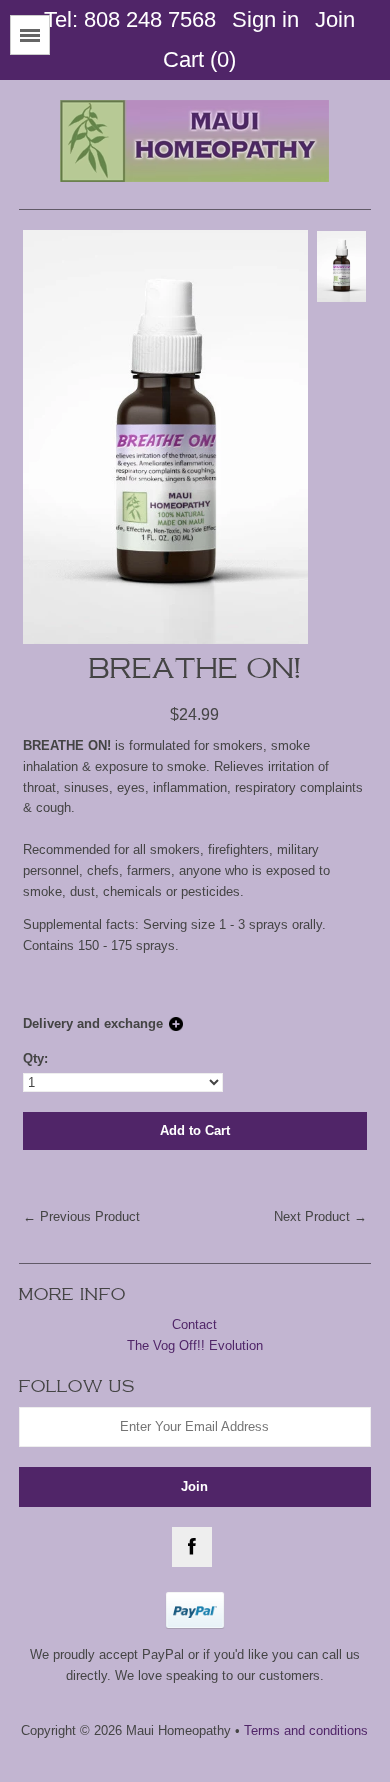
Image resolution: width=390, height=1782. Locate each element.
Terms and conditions (306, 1730)
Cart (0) (199, 59)
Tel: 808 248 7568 (130, 19)
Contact (194, 1324)
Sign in (265, 19)
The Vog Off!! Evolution (195, 1345)
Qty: (35, 1058)
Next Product (312, 1216)
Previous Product (90, 1216)
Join (335, 19)
